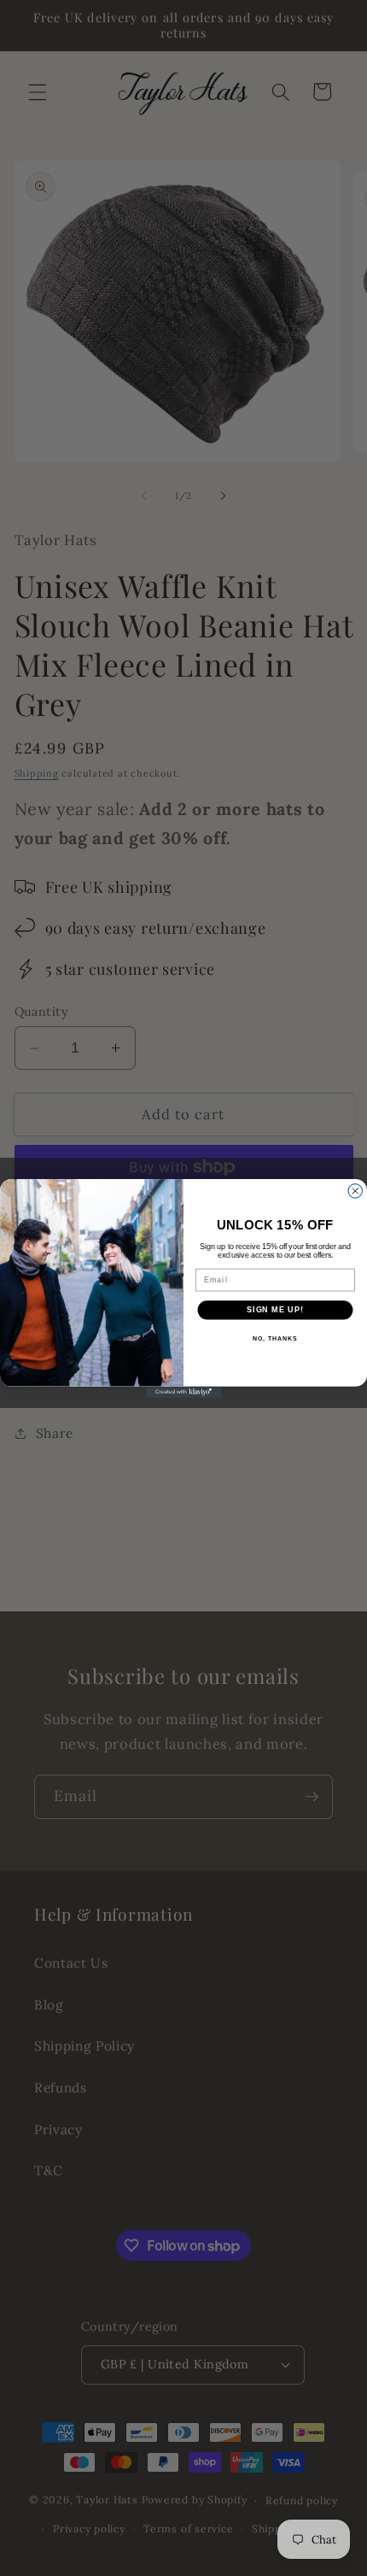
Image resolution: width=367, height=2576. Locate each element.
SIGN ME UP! (275, 1309)
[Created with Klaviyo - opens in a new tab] (183, 1391)
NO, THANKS (275, 1338)
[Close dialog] (355, 1191)
